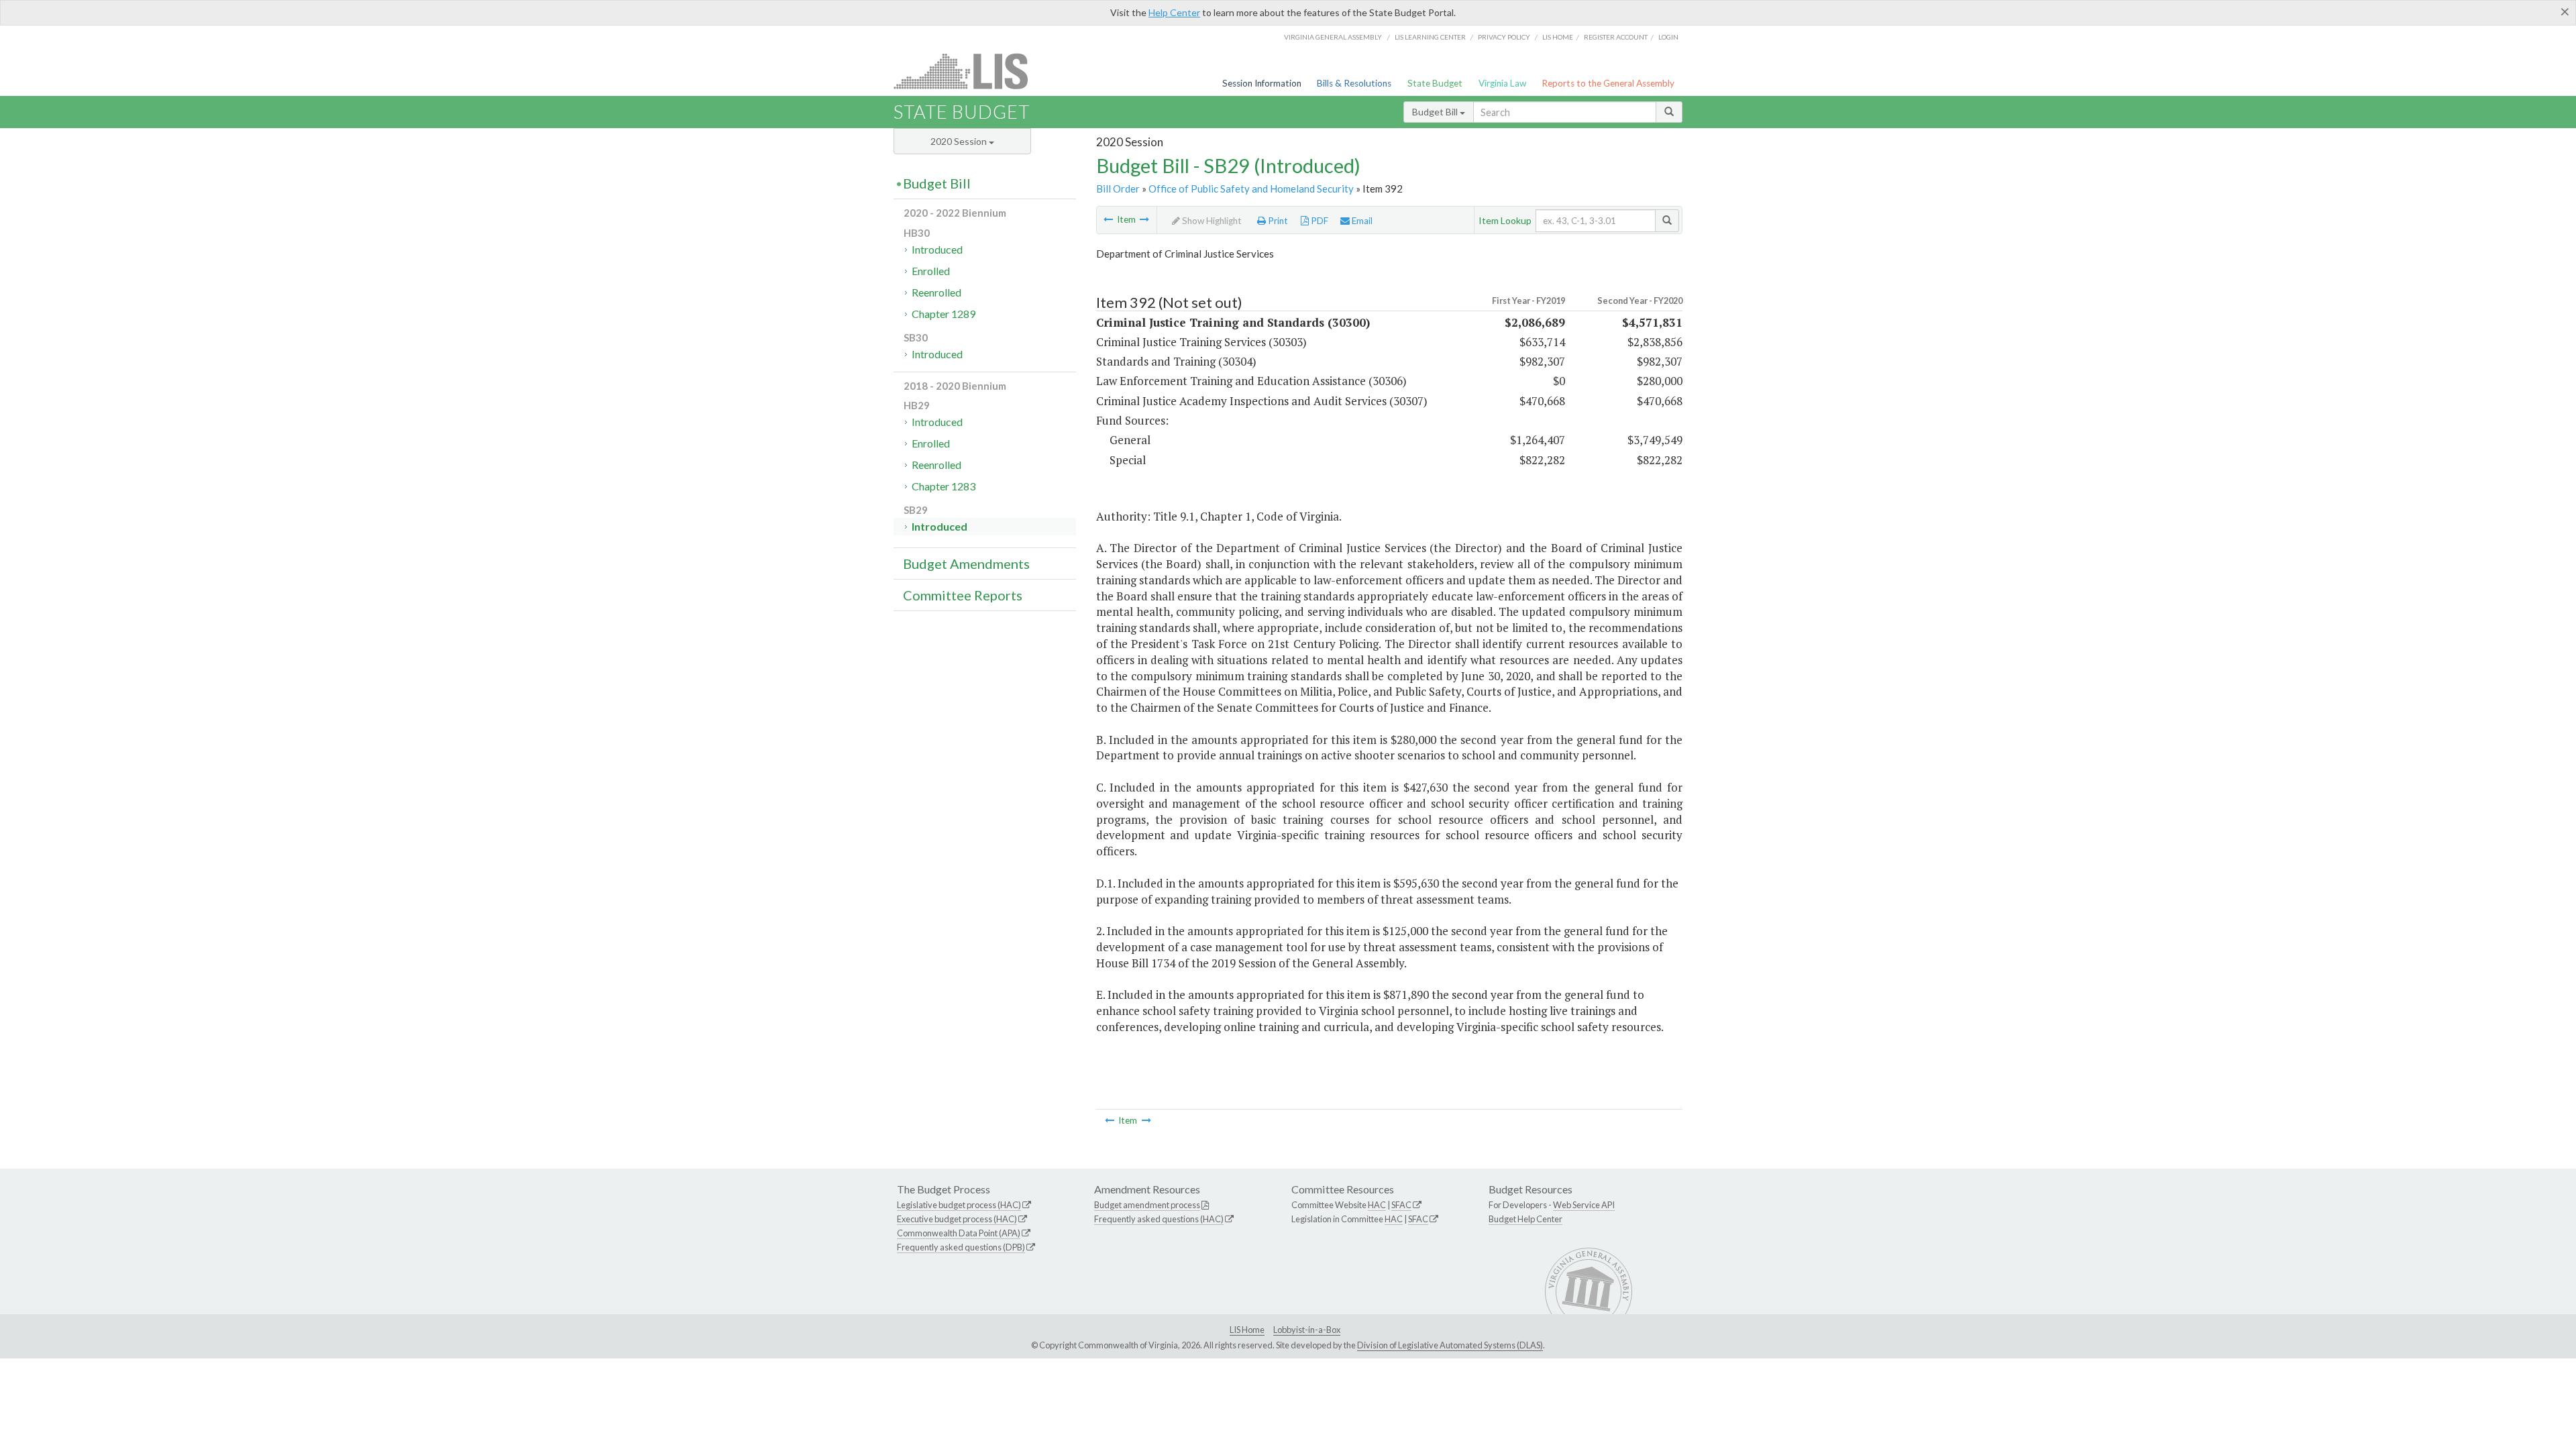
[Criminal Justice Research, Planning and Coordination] (1144, 219)
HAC (1377, 1205)
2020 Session (960, 141)
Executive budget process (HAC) (957, 1219)
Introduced (937, 249)
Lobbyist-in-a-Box (1307, 1330)
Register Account (1616, 37)
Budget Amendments (966, 563)
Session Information (1262, 83)
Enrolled (931, 271)
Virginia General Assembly (1333, 37)
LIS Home (1247, 1330)
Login (1668, 37)
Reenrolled (936, 292)
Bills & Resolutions (1354, 83)
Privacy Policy (1504, 37)
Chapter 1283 (944, 486)
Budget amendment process (1147, 1205)
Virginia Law (1502, 83)
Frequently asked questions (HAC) (1159, 1219)
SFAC (1401, 1205)
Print (1277, 221)
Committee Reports (963, 595)
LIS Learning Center (1430, 37)
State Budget (1435, 83)
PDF (1319, 221)
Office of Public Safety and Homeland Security (1251, 189)
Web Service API (1584, 1205)
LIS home (1558, 37)
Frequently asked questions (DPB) (961, 1247)
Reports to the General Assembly (1608, 83)
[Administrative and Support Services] (1108, 219)
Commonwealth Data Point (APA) (959, 1233)
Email (1361, 221)
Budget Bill (1436, 112)
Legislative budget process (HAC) (959, 1205)
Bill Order (1118, 189)
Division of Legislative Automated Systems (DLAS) (1450, 1345)
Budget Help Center (1525, 1219)
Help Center (1174, 12)
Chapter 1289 (944, 314)
